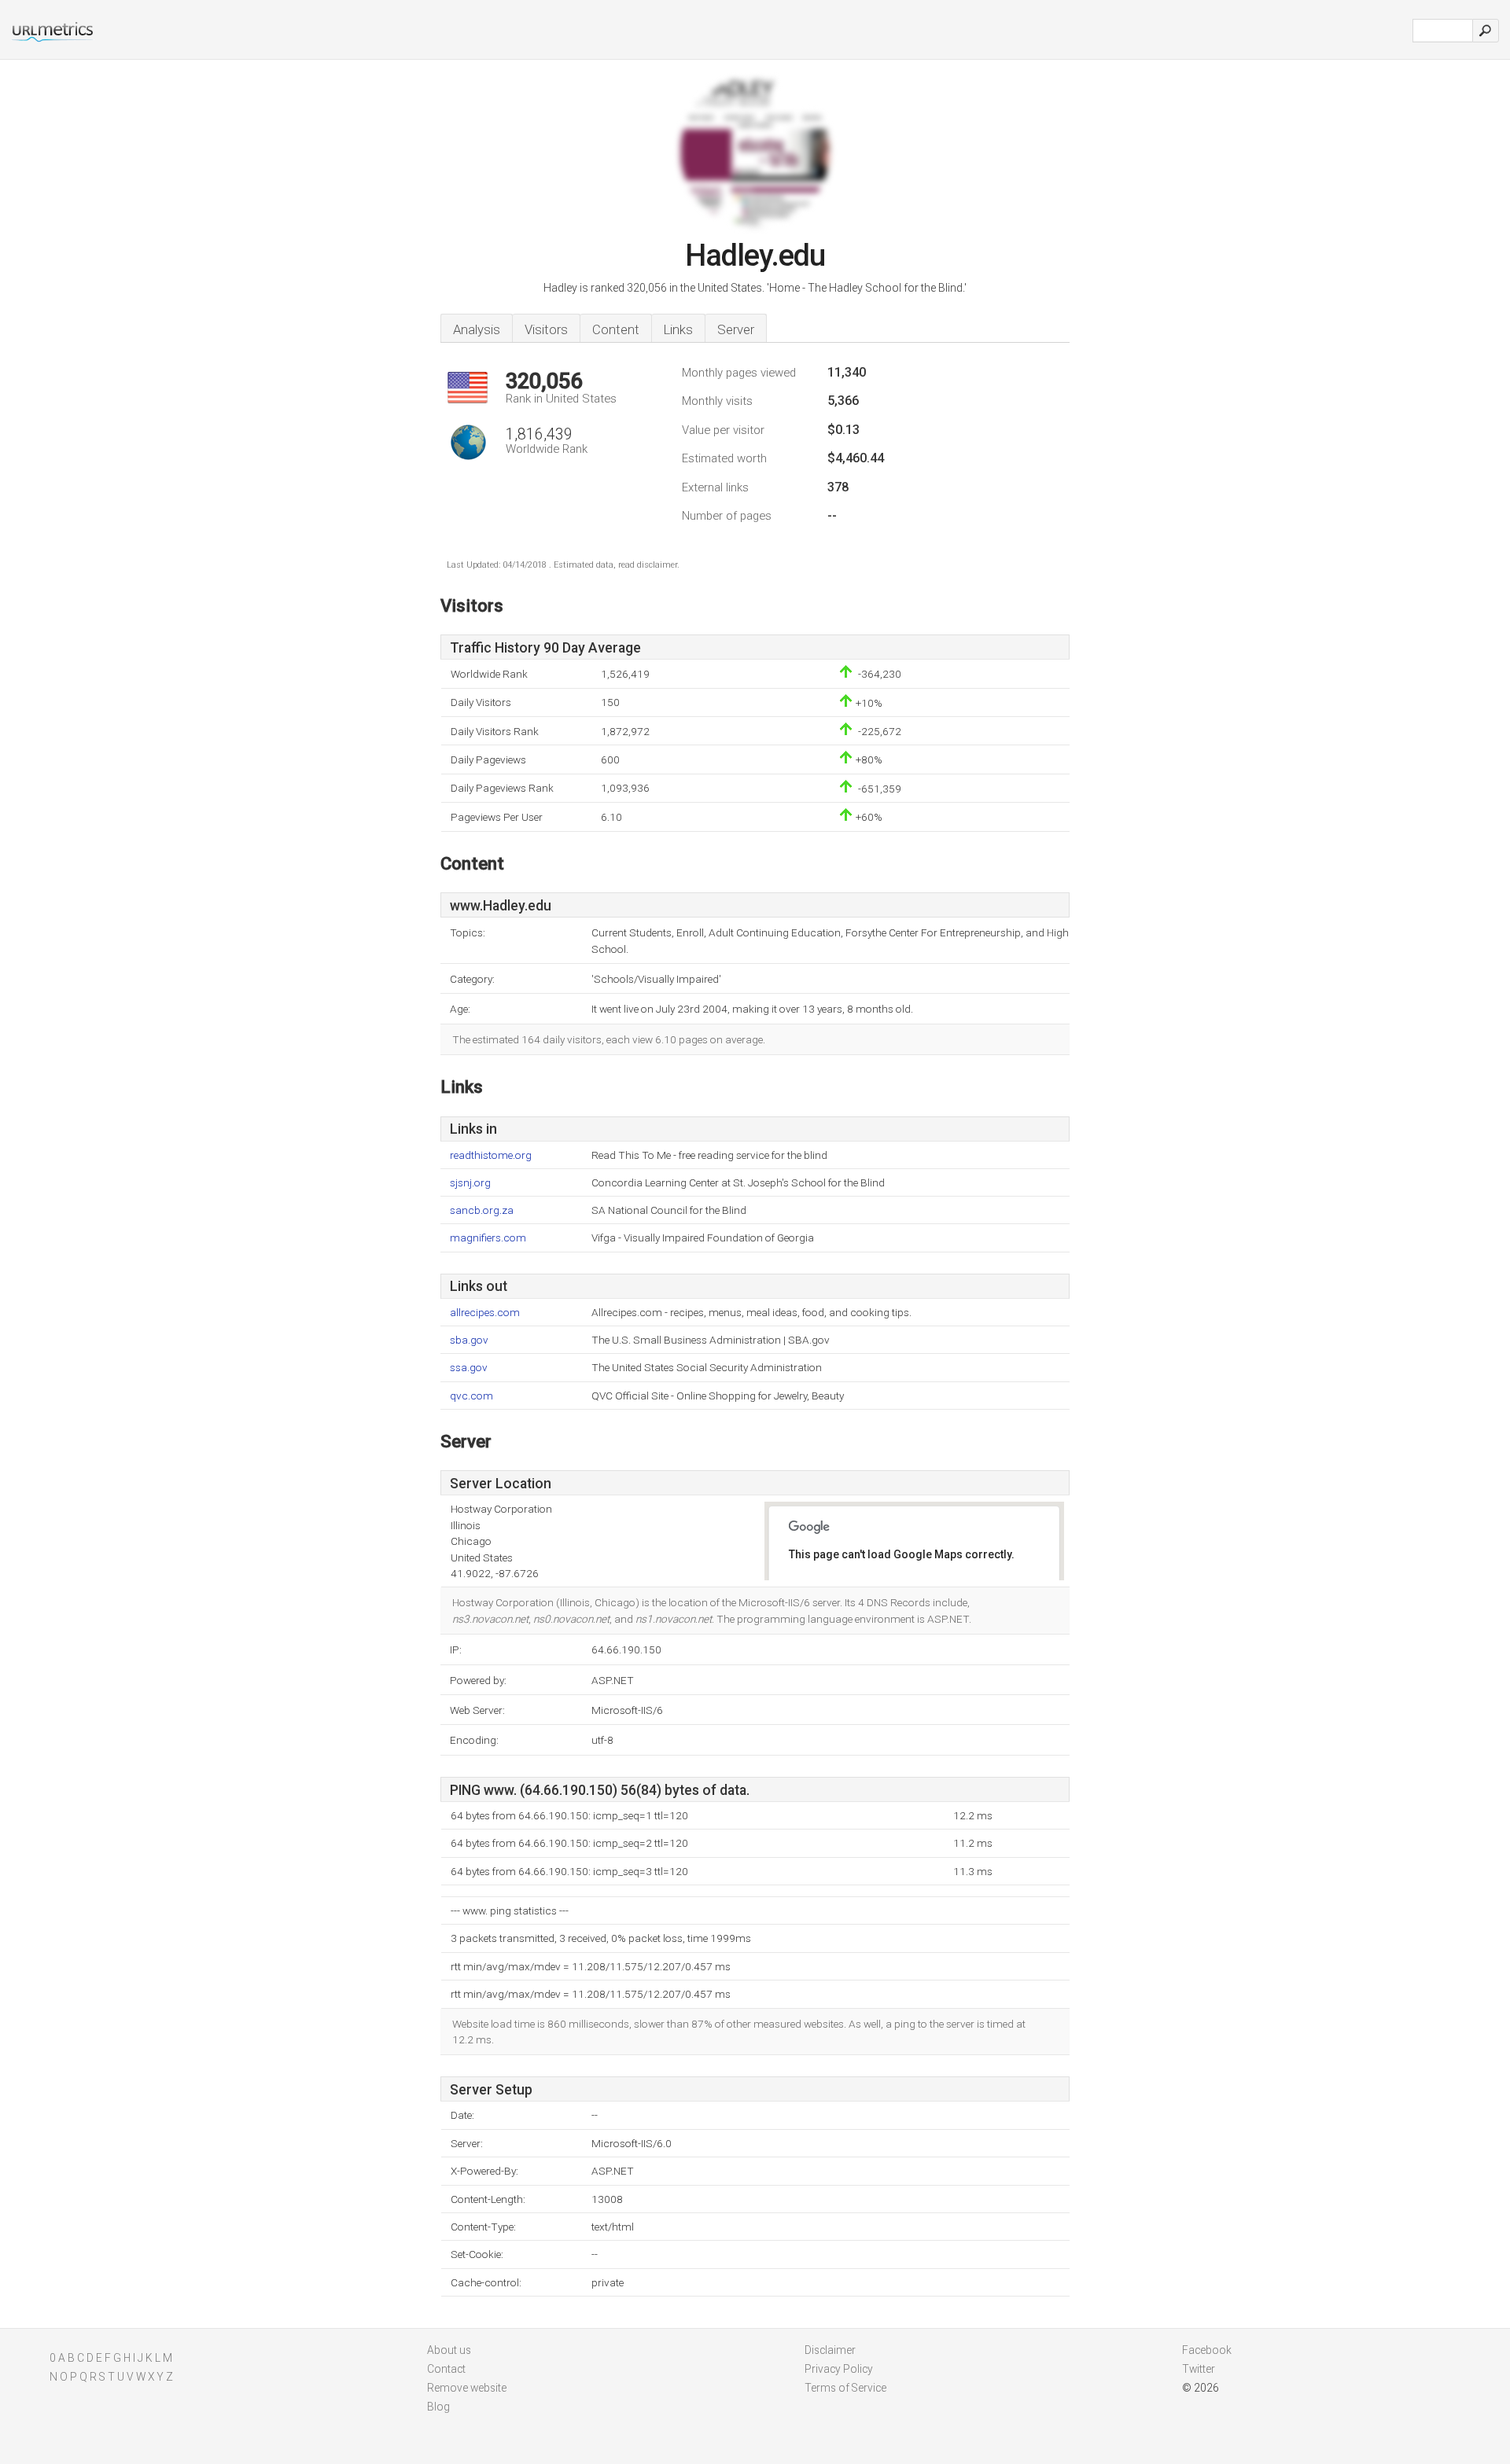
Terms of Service (845, 2388)
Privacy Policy (839, 2369)
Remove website (467, 2388)
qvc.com (471, 1396)
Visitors (546, 329)
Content (616, 329)
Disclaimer (830, 2350)
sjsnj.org (470, 1183)
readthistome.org (491, 1155)
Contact (446, 2369)
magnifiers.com (488, 1238)
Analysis (477, 329)
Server (736, 329)
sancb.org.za (482, 1210)
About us (449, 2350)
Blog (438, 2407)
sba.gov (469, 1340)
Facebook (1207, 2350)
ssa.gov (469, 1368)
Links (678, 329)
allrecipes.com (485, 1313)
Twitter (1199, 2369)
